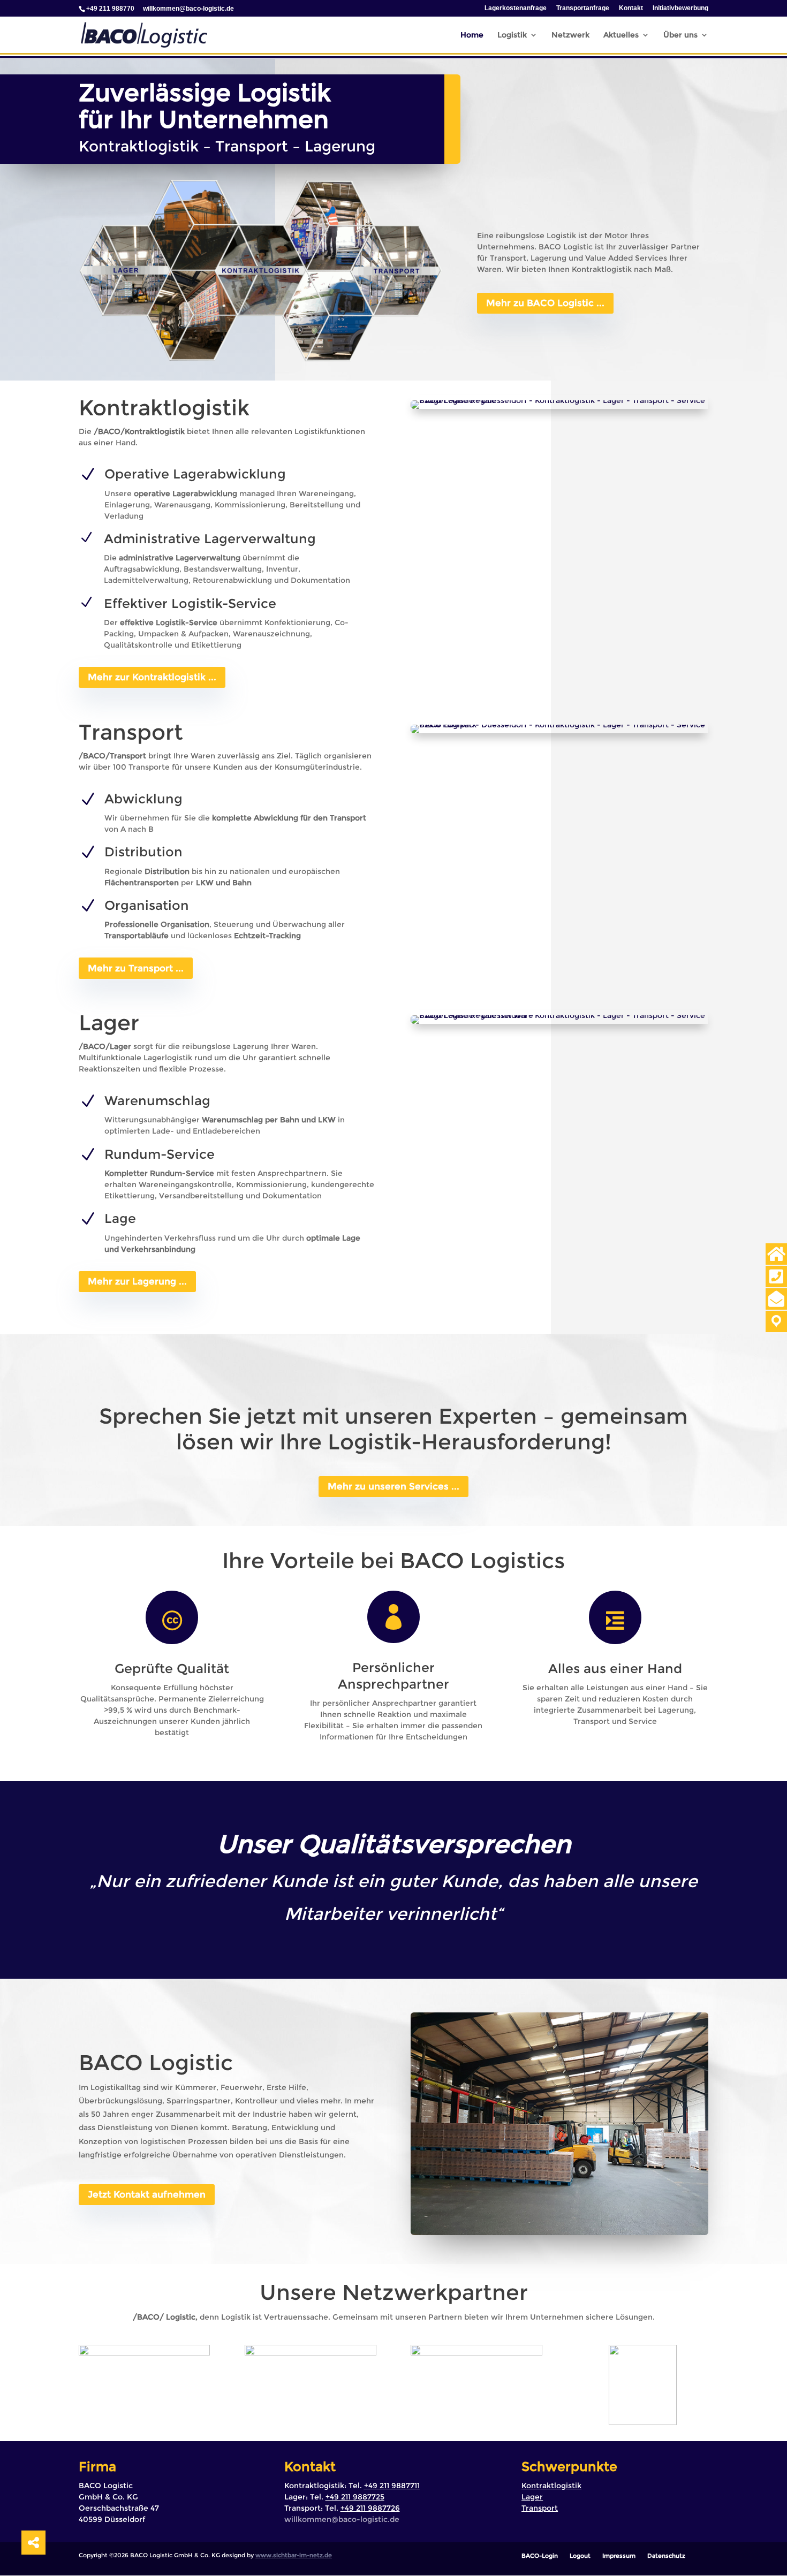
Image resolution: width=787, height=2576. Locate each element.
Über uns (680, 35)
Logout (580, 2556)
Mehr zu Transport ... (136, 968)
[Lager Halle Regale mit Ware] (559, 1015)
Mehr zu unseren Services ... (393, 1486)
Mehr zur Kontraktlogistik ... (152, 677)
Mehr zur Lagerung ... (137, 1281)
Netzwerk (570, 35)
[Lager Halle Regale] (559, 400)
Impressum (619, 2556)
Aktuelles (621, 35)
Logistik (512, 35)
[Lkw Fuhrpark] (559, 725)
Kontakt (631, 8)
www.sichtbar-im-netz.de (294, 2555)
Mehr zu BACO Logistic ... (545, 303)
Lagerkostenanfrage (516, 8)
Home (472, 35)
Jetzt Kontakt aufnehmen (147, 2194)
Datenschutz (666, 2556)
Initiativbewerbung (680, 8)
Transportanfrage (583, 8)
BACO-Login (540, 2556)
